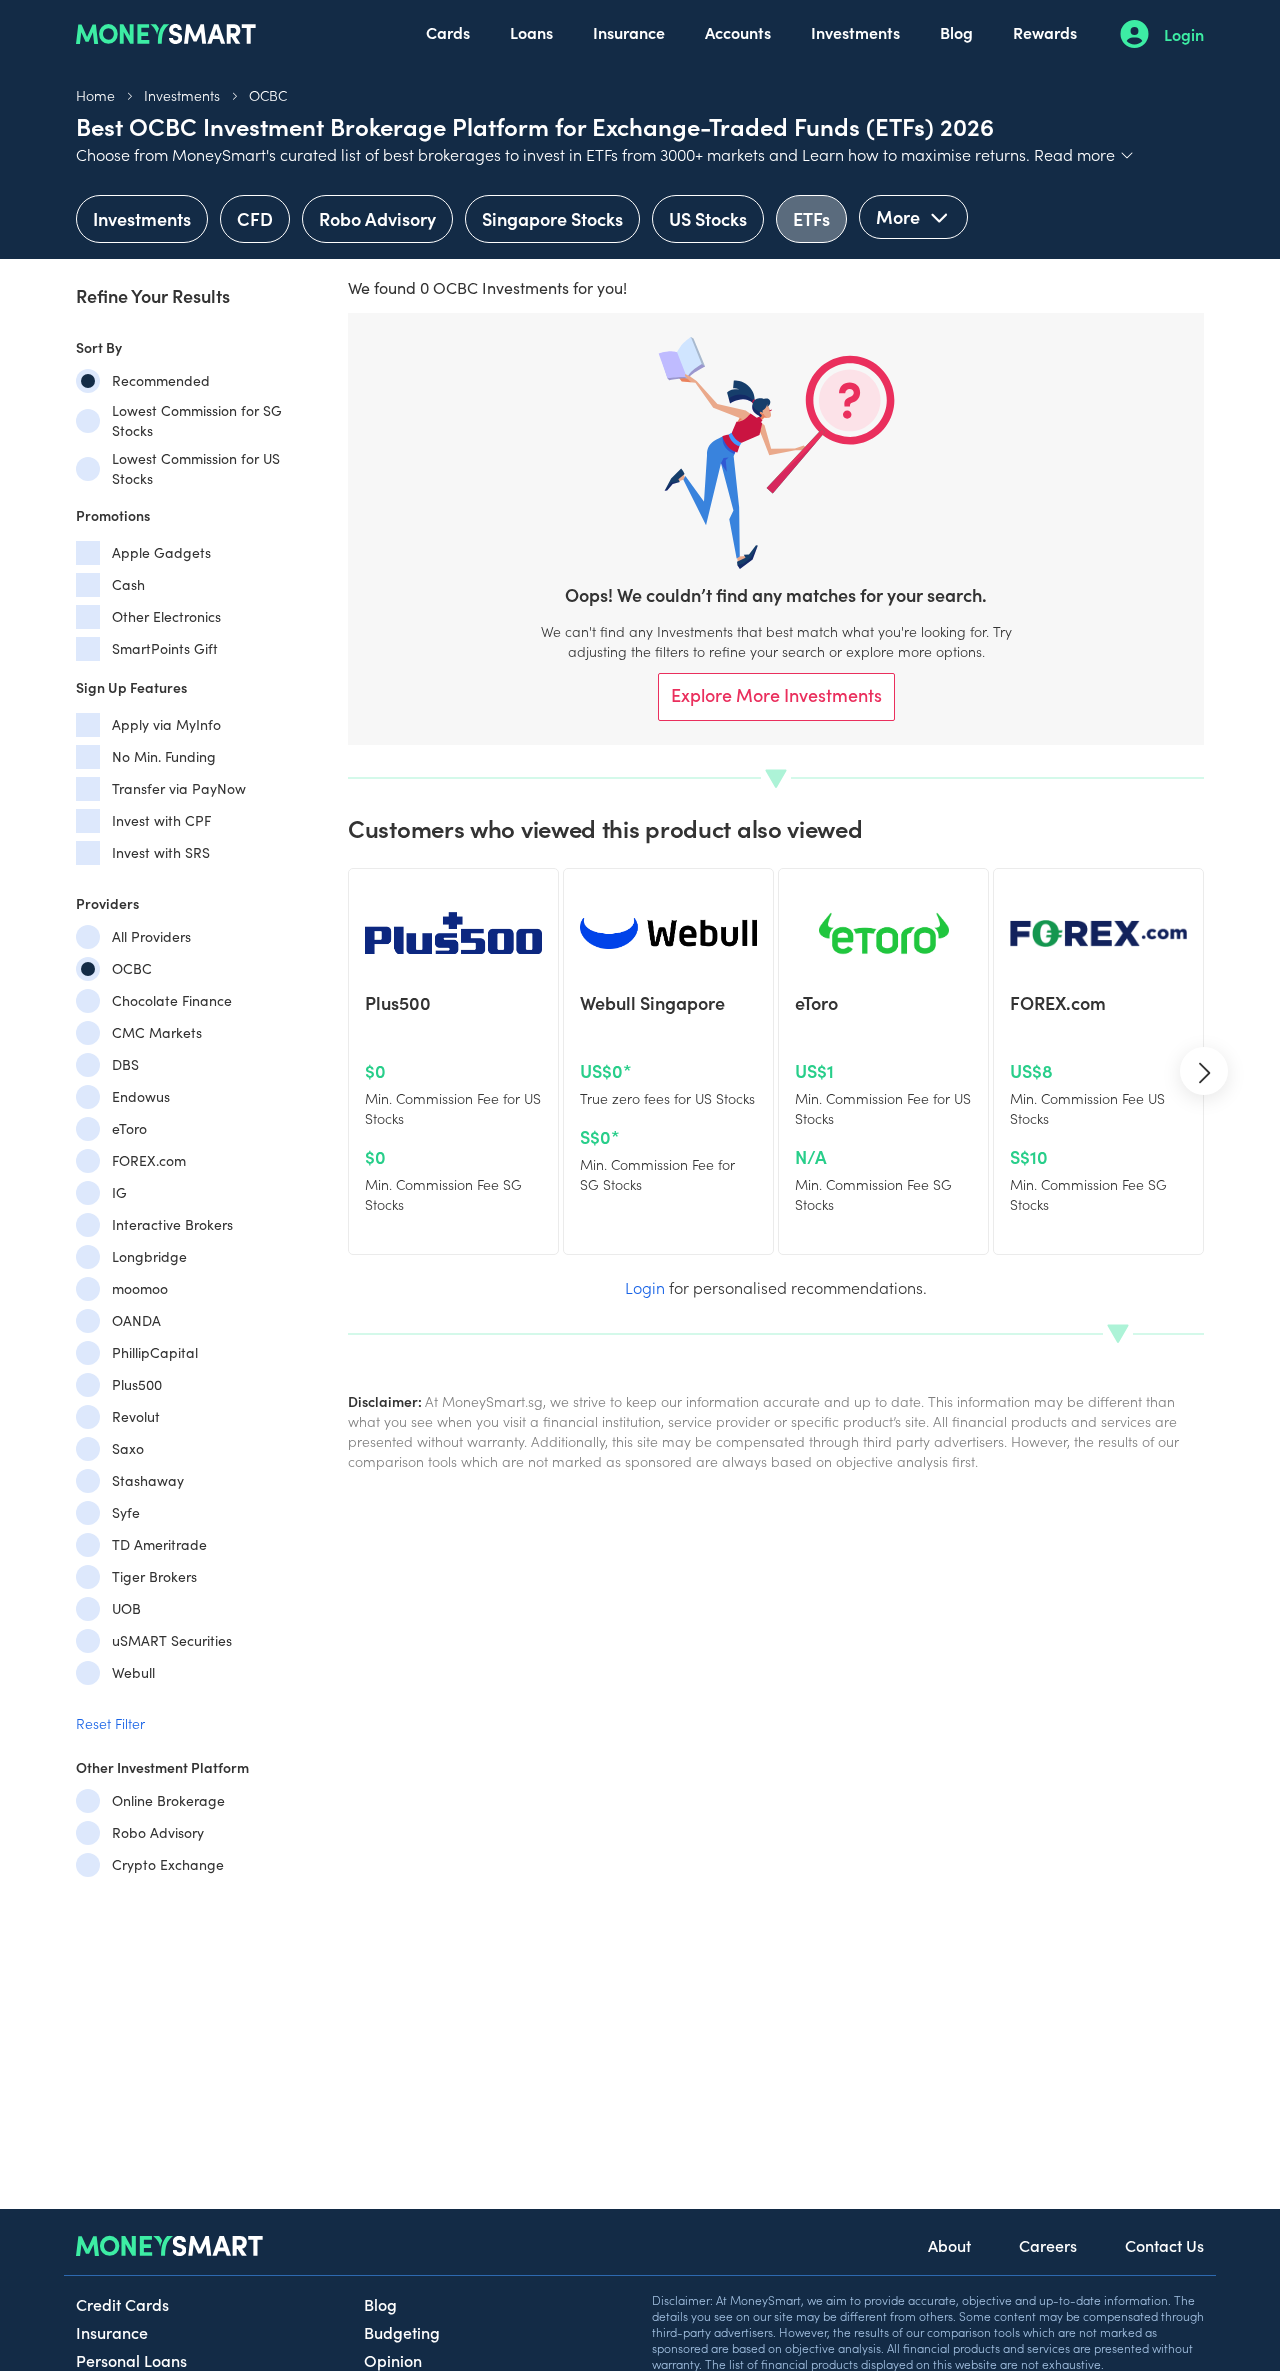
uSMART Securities (172, 1640)
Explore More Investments (776, 694)
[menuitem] (448, 34)
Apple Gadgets (161, 552)
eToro (129, 1128)
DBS (125, 1064)
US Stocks (708, 218)
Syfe (126, 1512)
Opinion (393, 2360)
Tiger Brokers (154, 1576)
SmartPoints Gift (165, 648)
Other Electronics (166, 616)
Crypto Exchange (168, 1864)
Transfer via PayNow (179, 788)
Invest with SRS (161, 852)
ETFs (811, 218)
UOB (126, 1608)
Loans (531, 32)
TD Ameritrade (159, 1544)
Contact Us (1164, 2245)
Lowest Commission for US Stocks (196, 468)
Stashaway (148, 1480)
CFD (255, 218)
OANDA (136, 1320)
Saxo (128, 1448)
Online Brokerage (168, 1800)
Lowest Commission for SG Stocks (197, 420)
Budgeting (402, 2332)
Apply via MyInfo (166, 724)
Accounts (738, 32)
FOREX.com (149, 1160)
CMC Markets (157, 1032)
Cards (448, 32)
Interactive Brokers (172, 1224)
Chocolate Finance (172, 1000)
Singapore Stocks (552, 218)
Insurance (629, 32)
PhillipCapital (155, 1352)
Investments (855, 32)
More (900, 216)
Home (95, 95)
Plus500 (137, 1384)
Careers (1048, 2245)
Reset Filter (110, 1723)
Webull (133, 1672)
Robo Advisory (377, 218)
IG (119, 1192)
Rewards (1045, 32)
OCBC (268, 95)
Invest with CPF (161, 820)
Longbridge (149, 1256)
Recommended (161, 380)
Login (1184, 34)
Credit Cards (122, 2304)
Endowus (141, 1096)
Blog (956, 32)
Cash (128, 584)
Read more (1084, 154)
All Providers (151, 936)
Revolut (136, 1416)
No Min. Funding (164, 756)
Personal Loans (131, 2360)
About (949, 2245)
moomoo (140, 1288)
